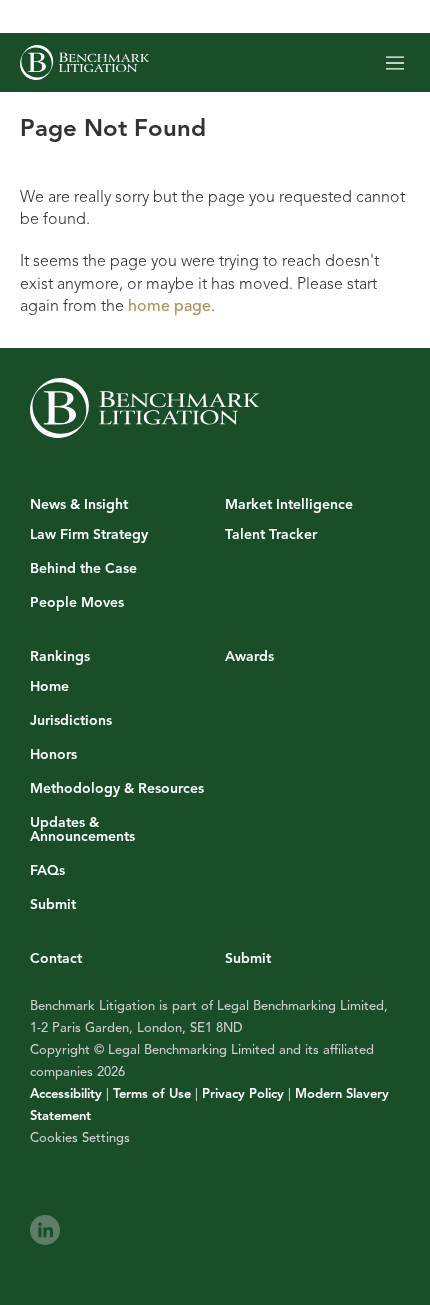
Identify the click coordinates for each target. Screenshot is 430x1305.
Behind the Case (83, 569)
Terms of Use (152, 1094)
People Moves (77, 603)
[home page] (84, 62)
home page (169, 306)
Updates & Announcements (82, 830)
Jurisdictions (71, 721)
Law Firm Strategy (89, 535)
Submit (53, 905)
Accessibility (66, 1094)
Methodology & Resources (117, 789)
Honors (53, 755)
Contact (56, 958)
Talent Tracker (271, 535)
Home (49, 687)
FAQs (47, 871)
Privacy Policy (243, 1094)
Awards (249, 656)
